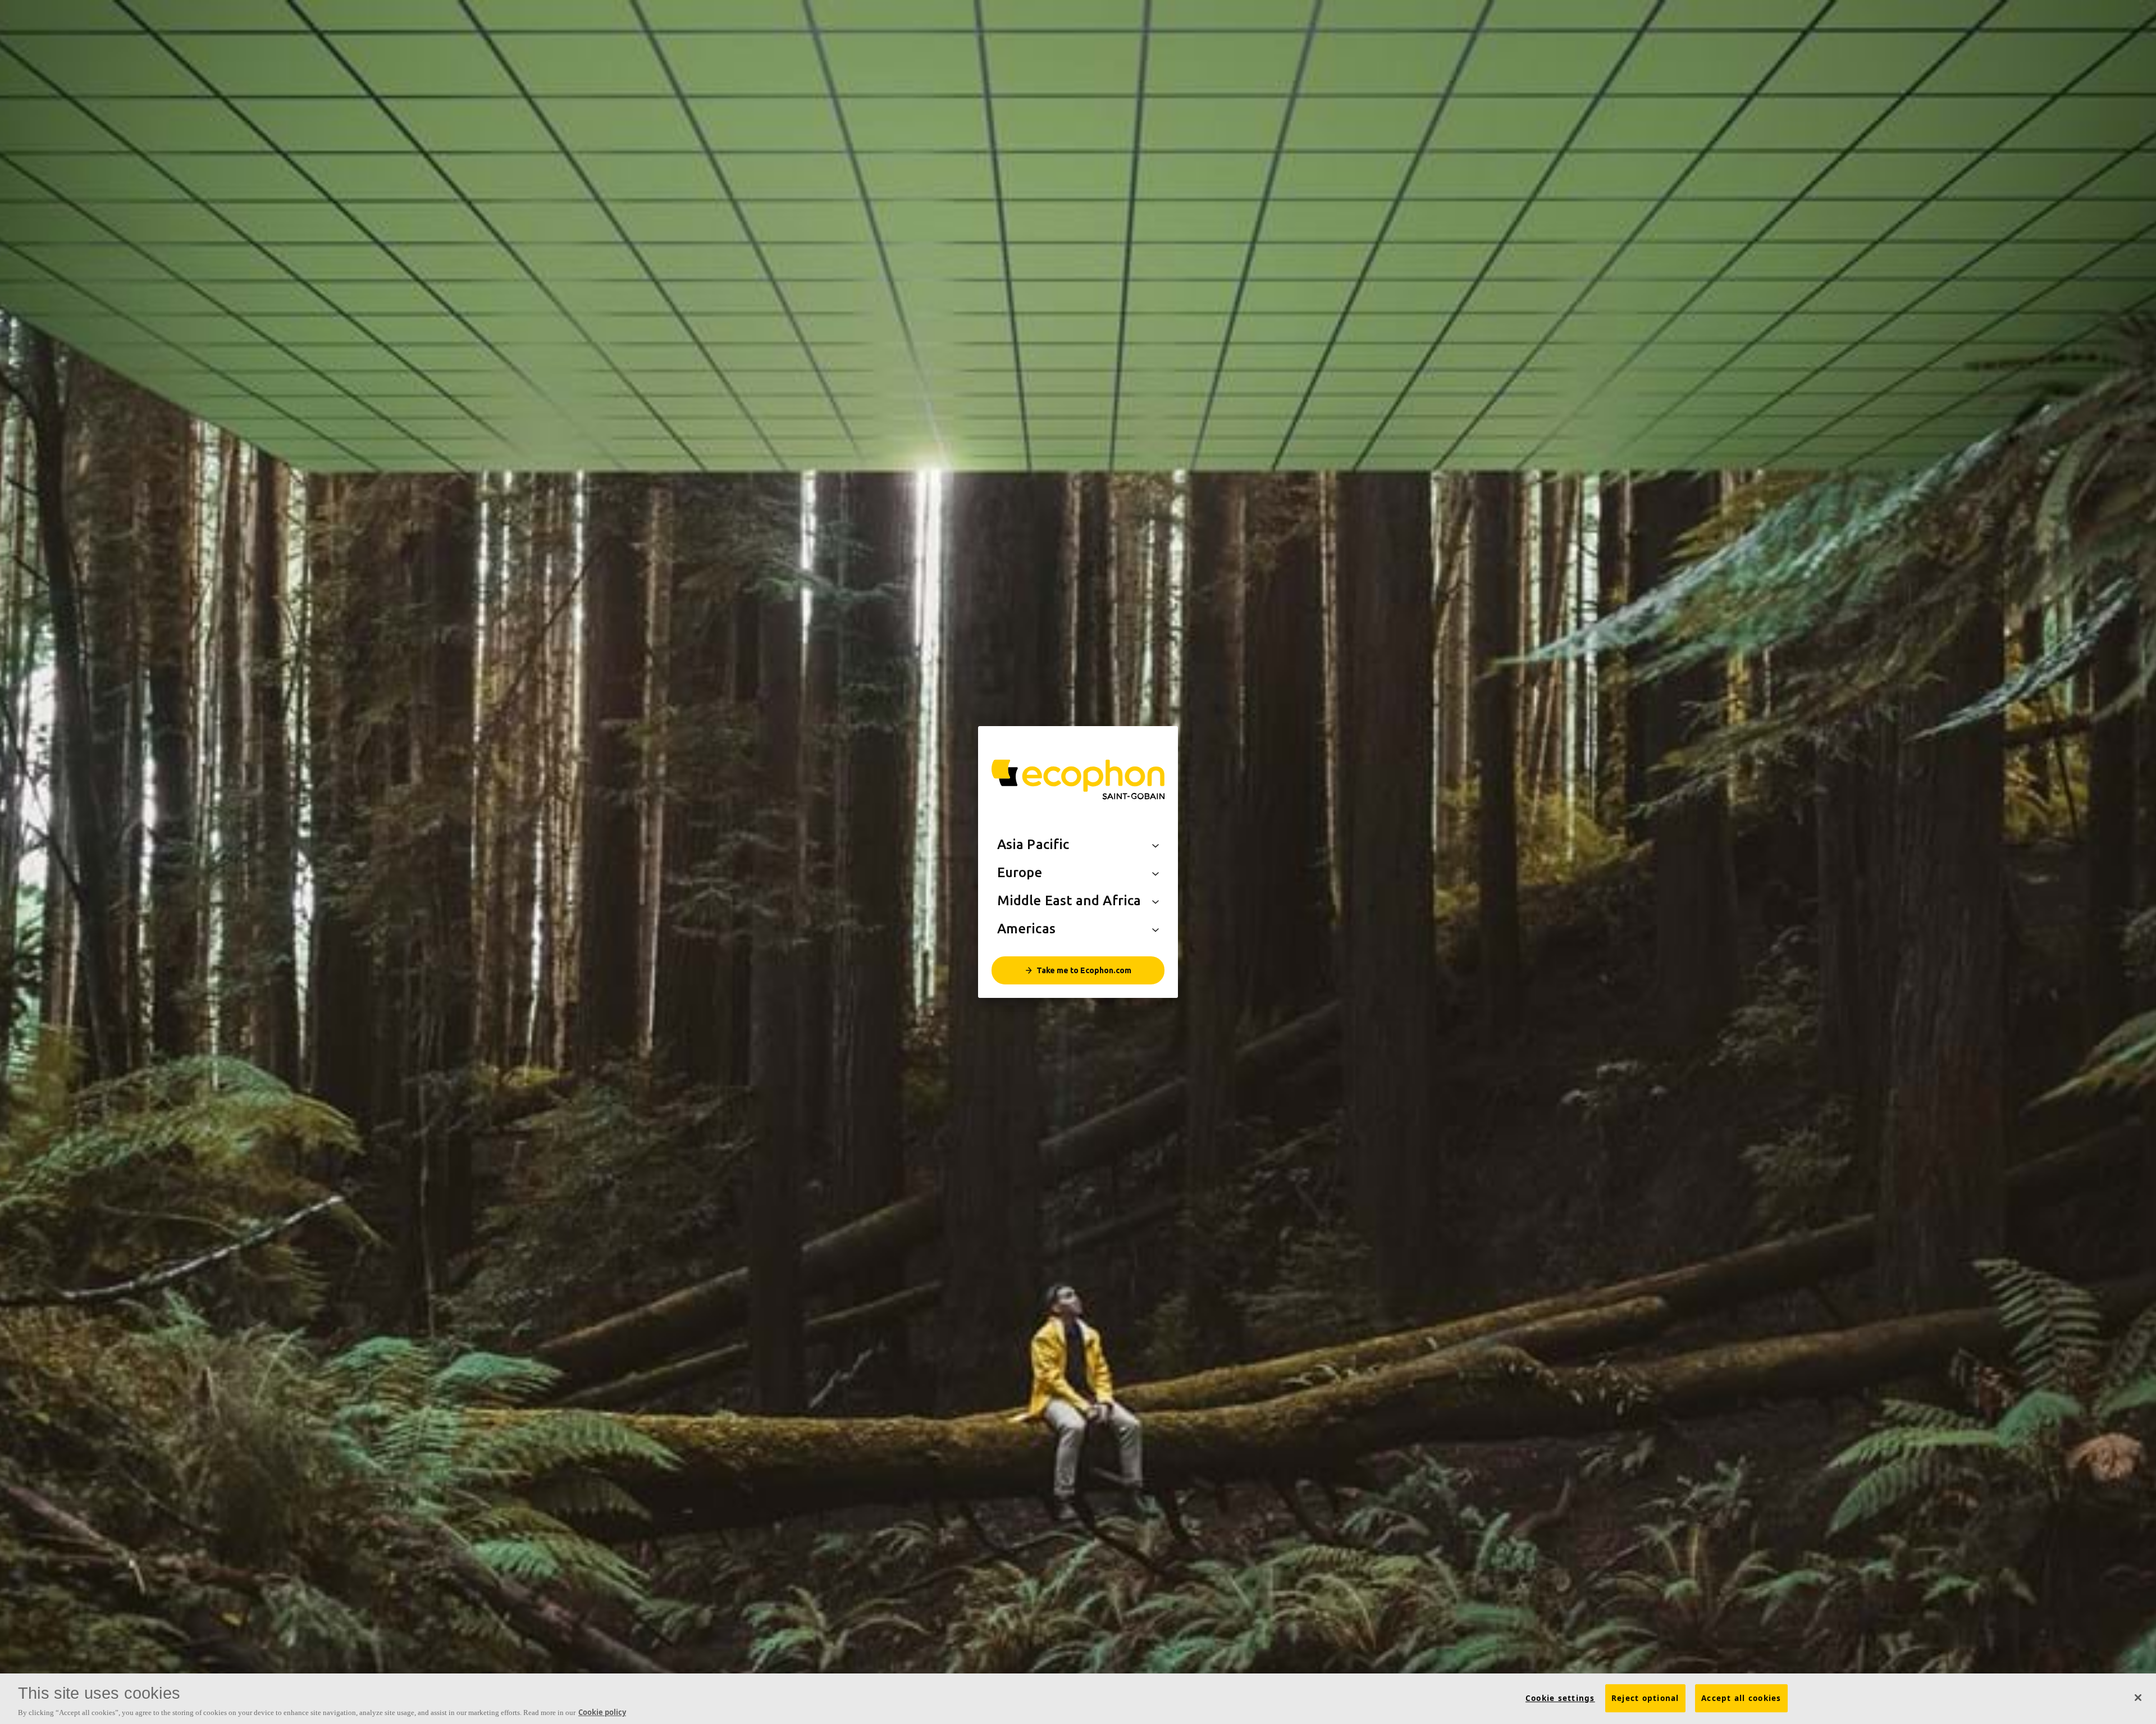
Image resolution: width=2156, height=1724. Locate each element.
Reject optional (1645, 1698)
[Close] (2138, 1698)
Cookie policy (602, 1712)
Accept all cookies (1741, 1698)
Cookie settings (1560, 1698)
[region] (1078, 1699)
